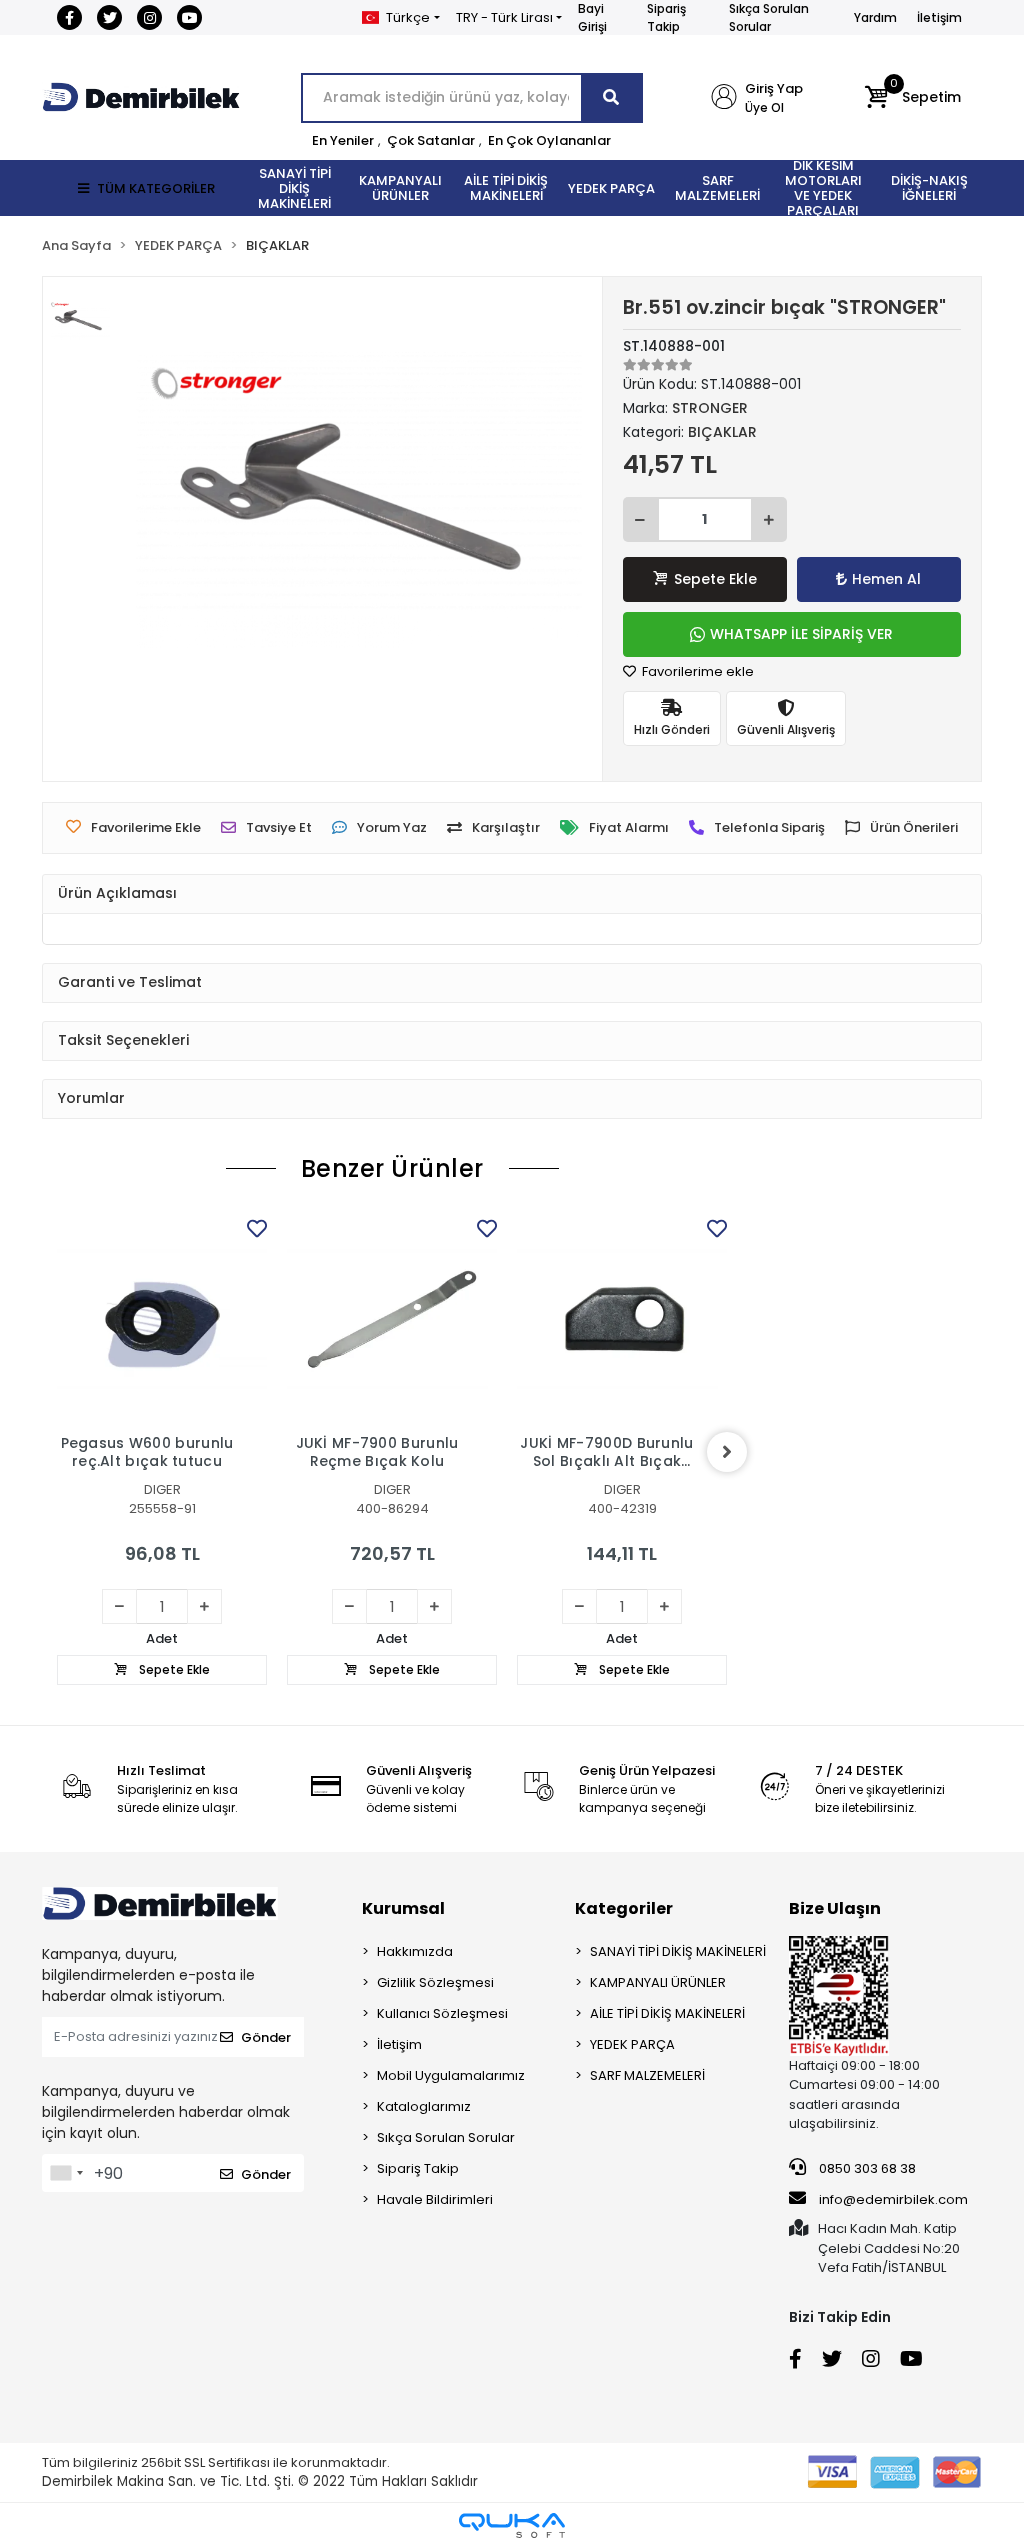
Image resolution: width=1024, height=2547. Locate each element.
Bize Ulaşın (835, 1908)
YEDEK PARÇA (632, 2044)
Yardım (875, 17)
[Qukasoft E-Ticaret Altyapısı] (512, 2525)
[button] (912, 98)
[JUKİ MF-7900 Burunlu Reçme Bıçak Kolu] (392, 1319)
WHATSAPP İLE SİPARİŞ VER (801, 634)
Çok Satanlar (431, 140)
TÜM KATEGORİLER (156, 188)
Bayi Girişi (592, 17)
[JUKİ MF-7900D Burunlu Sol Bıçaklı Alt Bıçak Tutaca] (622, 1319)
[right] (727, 1452)
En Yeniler (343, 140)
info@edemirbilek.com (893, 2199)
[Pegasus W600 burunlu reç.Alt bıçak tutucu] (162, 1319)
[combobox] (66, 2173)
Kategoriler (624, 1908)
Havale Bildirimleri (435, 2199)
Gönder (266, 2037)
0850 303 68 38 (866, 2168)
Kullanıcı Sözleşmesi (442, 2013)
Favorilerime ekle (696, 671)
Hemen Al (886, 579)
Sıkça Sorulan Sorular (769, 17)
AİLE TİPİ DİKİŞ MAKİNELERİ (667, 2013)
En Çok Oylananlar (549, 140)
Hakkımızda (415, 1951)
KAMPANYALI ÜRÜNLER (658, 1982)
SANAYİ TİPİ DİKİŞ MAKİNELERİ (678, 1951)
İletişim (939, 17)
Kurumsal (403, 1908)
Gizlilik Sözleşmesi (435, 1982)
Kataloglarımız (424, 2106)
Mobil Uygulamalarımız (451, 2075)
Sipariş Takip (666, 17)
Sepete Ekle (715, 579)
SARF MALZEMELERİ (647, 2075)
